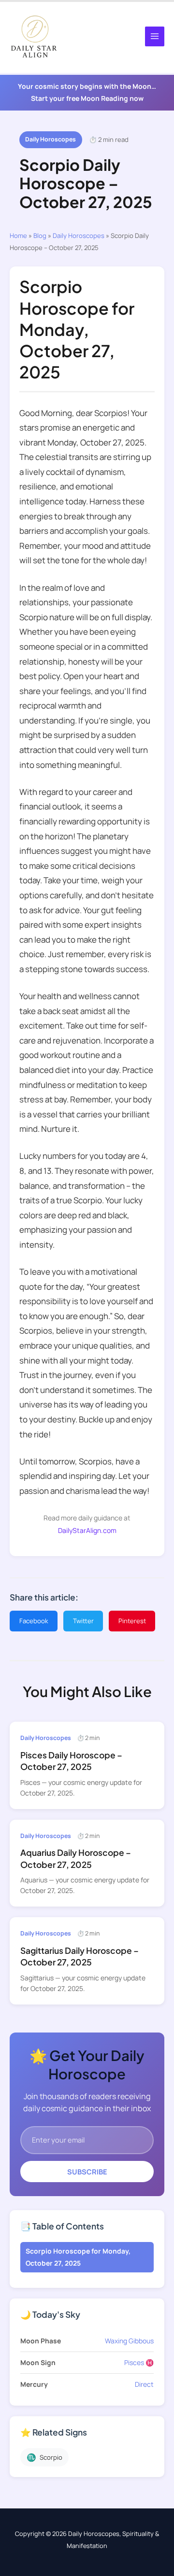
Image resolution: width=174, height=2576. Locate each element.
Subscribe (87, 2172)
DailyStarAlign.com (87, 1530)
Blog (40, 236)
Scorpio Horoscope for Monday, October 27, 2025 (78, 2257)
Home (18, 236)
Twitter (83, 1621)
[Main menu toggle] (155, 36)
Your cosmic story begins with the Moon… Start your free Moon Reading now (87, 92)
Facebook (34, 1621)
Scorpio (44, 2457)
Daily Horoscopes (51, 139)
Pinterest (132, 1621)
